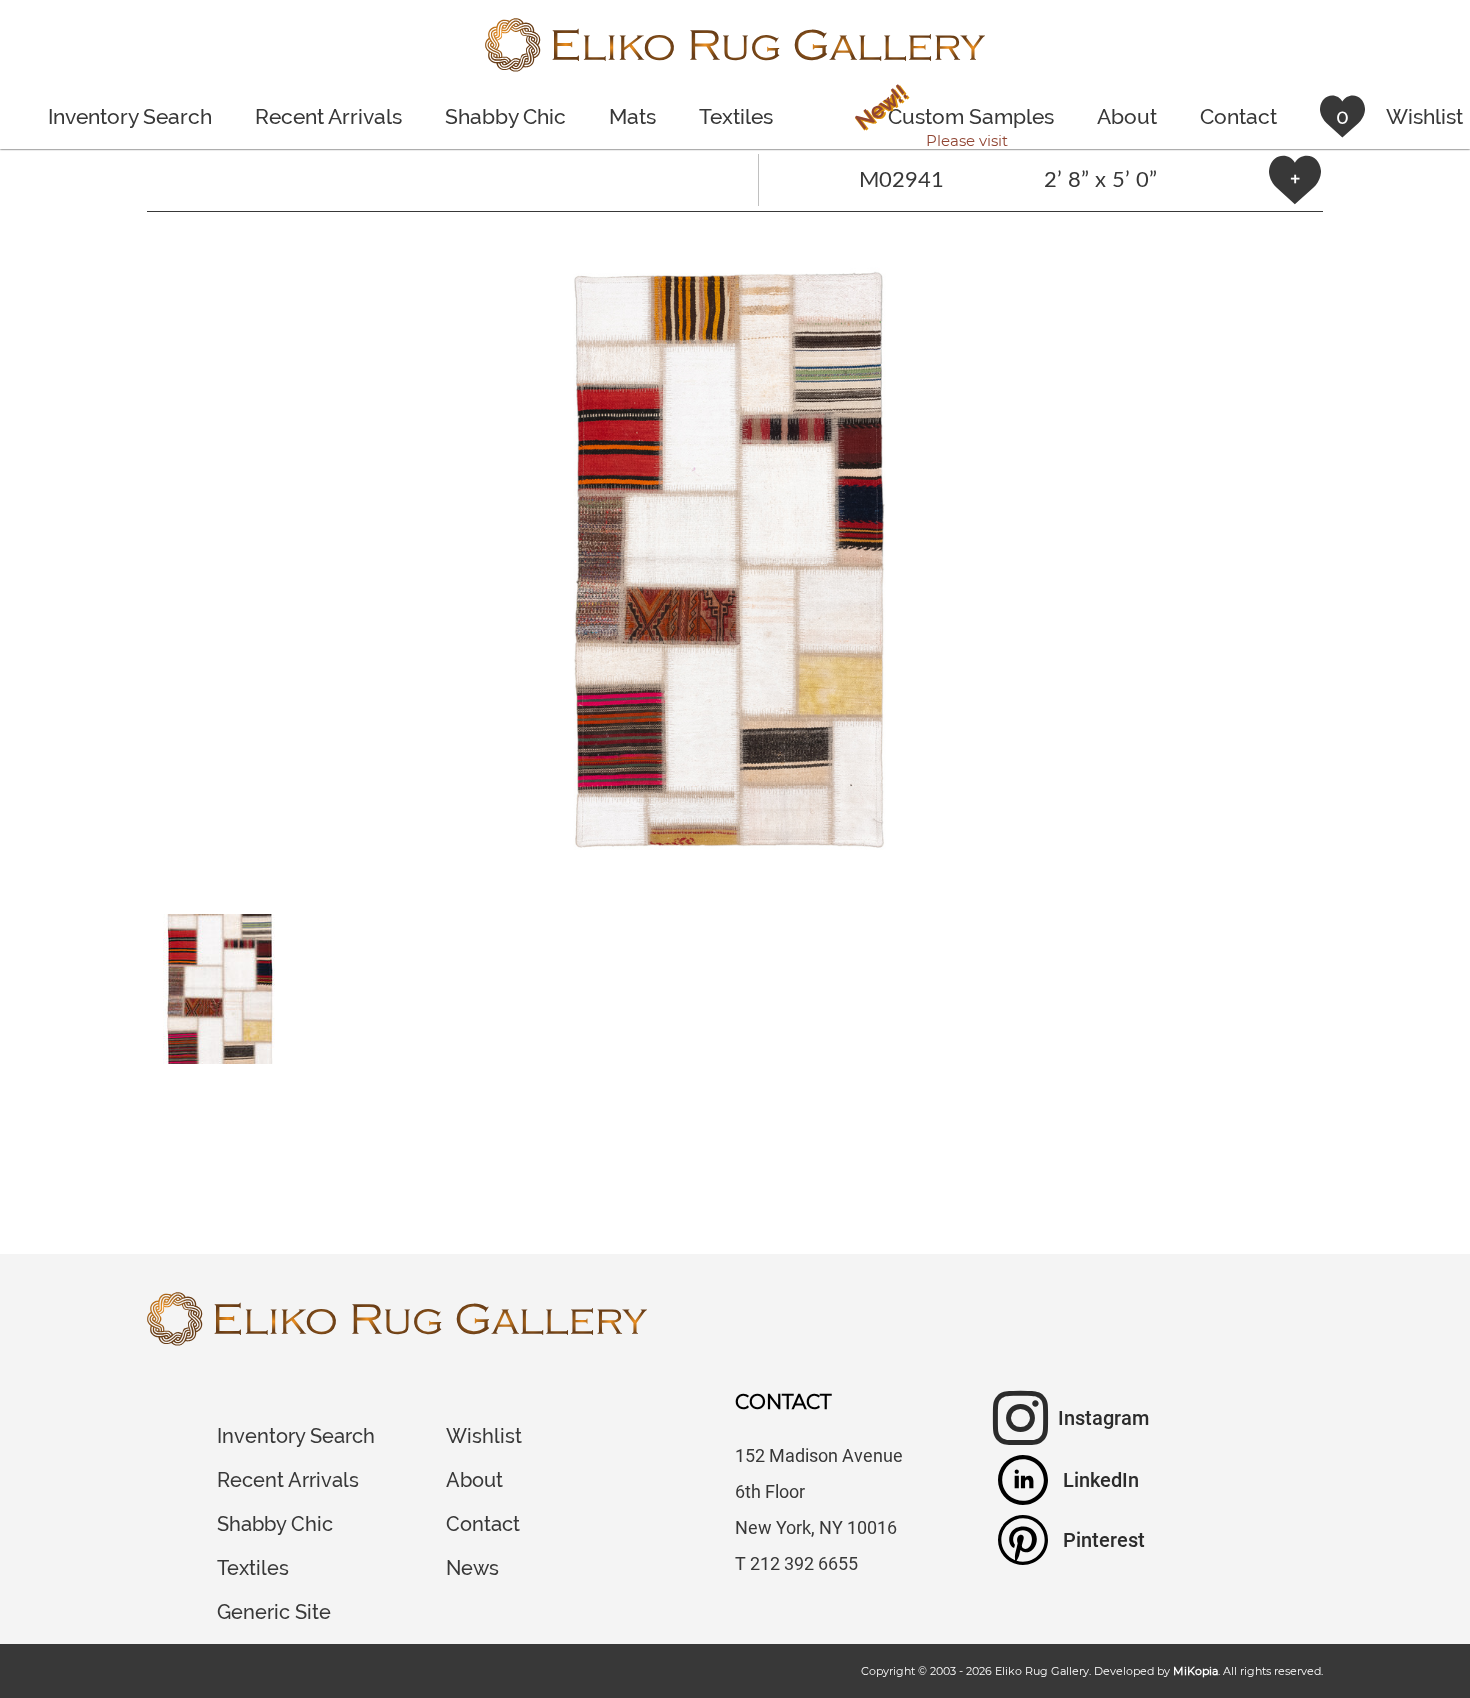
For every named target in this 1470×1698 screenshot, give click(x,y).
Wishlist (484, 1436)
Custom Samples (952, 119)
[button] (735, 563)
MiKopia (1195, 1671)
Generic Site (274, 1612)
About (1127, 116)
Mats (632, 116)
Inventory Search (130, 116)
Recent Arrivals (328, 116)
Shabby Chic (505, 116)
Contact (1238, 116)
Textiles (736, 116)
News (472, 1568)
